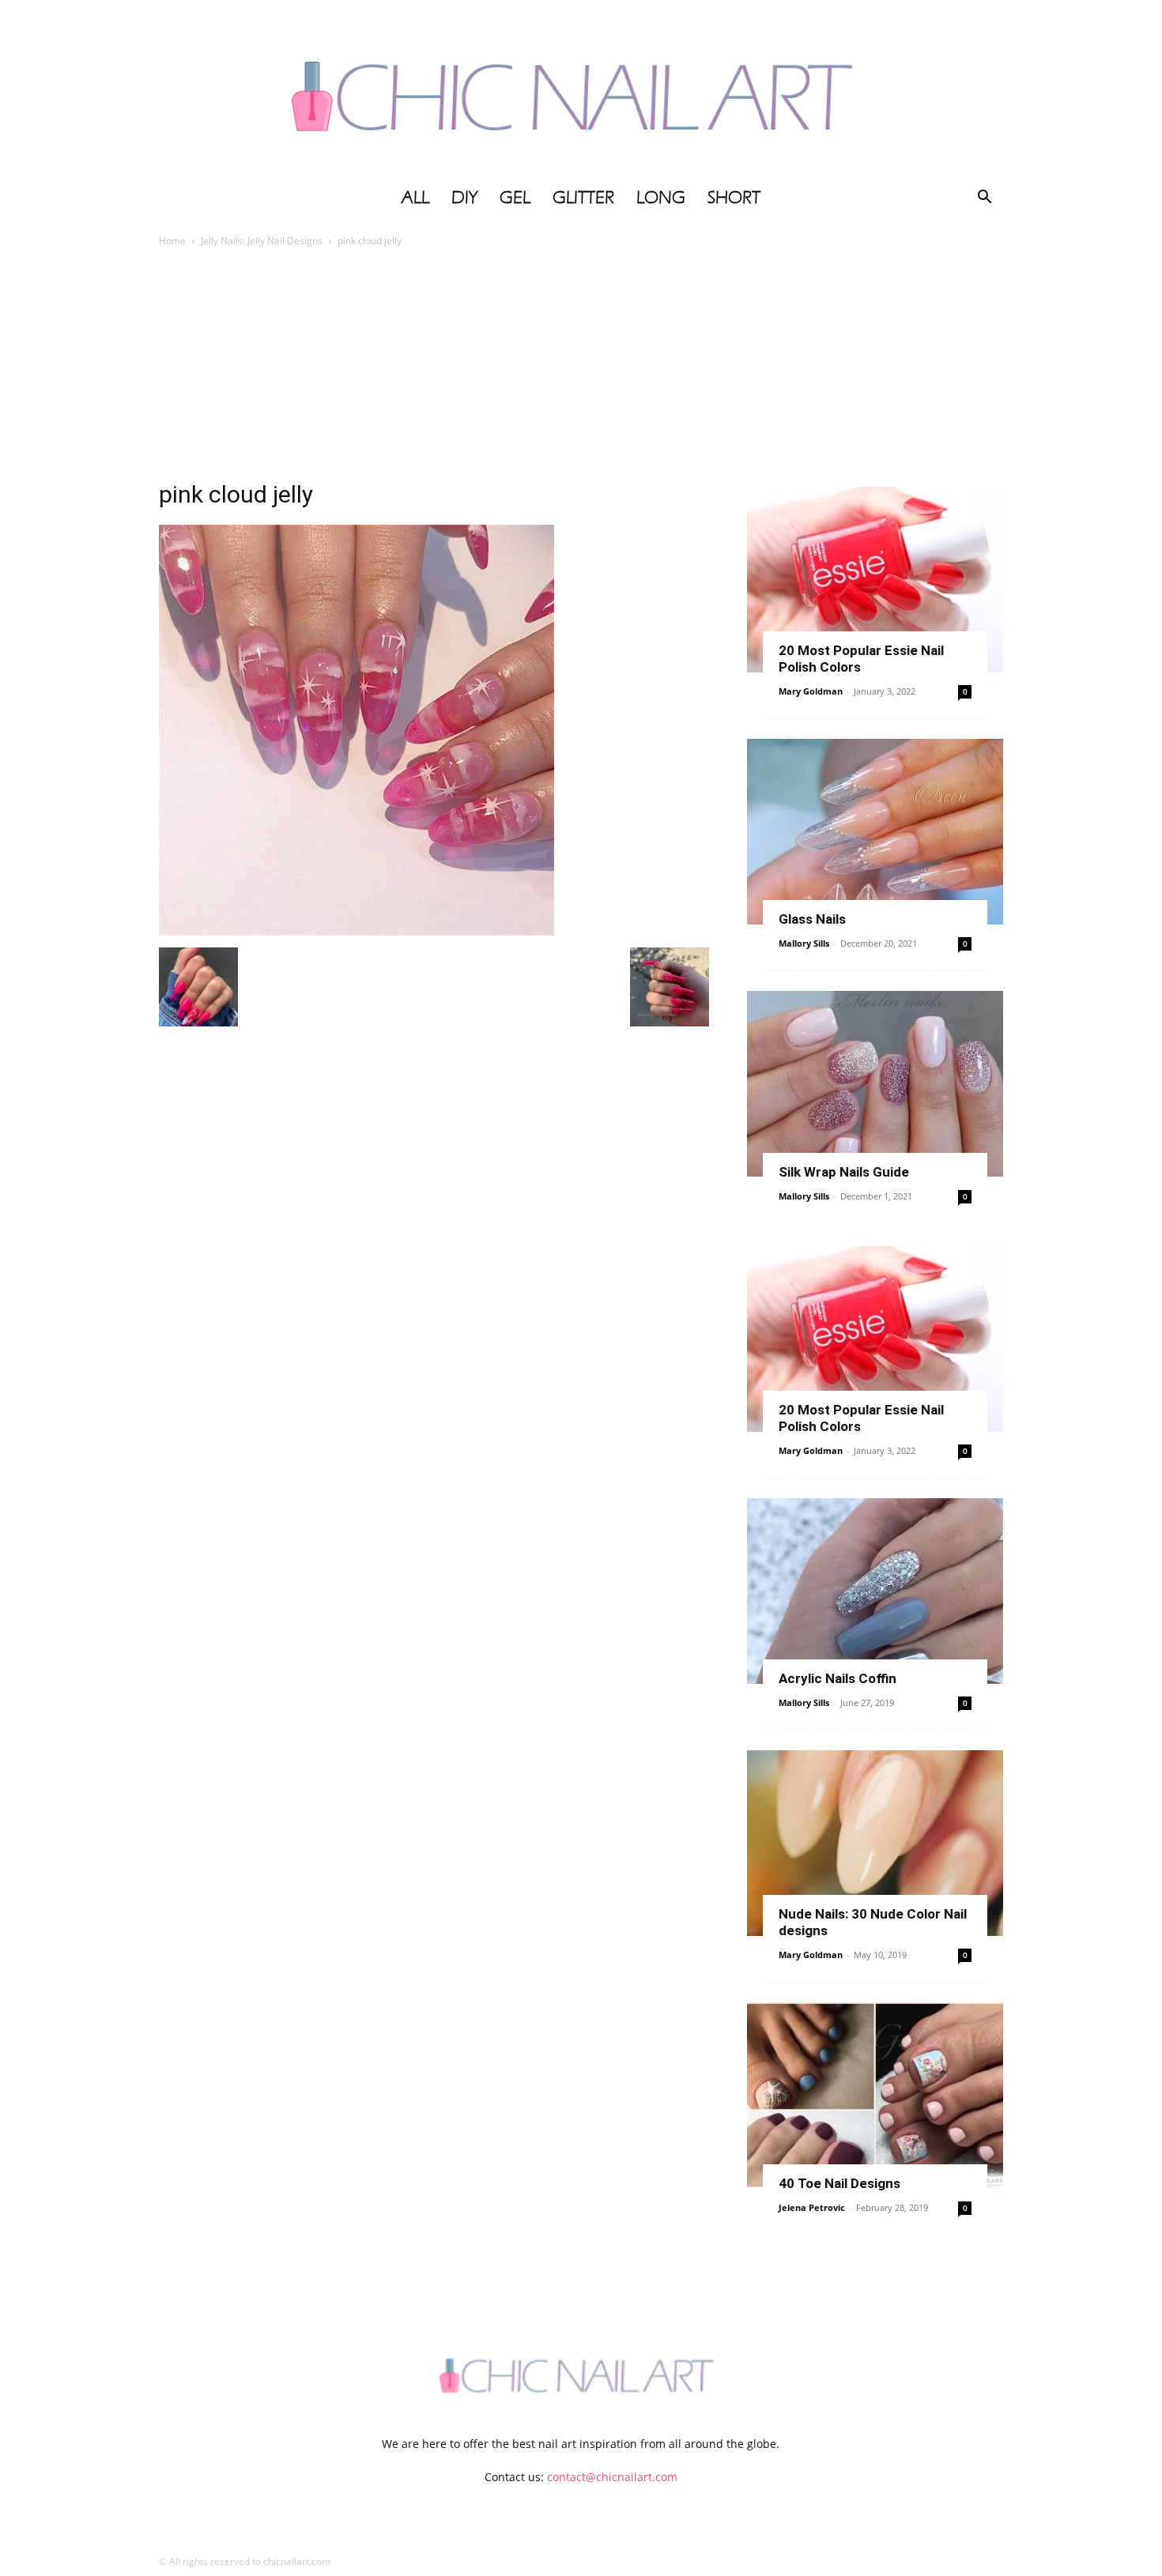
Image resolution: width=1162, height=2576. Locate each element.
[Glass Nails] (875, 832)
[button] (984, 199)
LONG (661, 198)
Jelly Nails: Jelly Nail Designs (262, 241)
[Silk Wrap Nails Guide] (875, 1084)
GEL (515, 198)
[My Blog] (581, 89)
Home (172, 241)
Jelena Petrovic (812, 2207)
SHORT (734, 198)
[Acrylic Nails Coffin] (875, 1591)
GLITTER (583, 198)
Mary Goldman (811, 691)
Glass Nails (812, 919)
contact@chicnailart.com (612, 2477)
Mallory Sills (804, 943)
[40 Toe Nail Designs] (875, 2095)
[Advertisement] (581, 368)
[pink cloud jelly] (357, 931)
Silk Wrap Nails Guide (844, 1172)
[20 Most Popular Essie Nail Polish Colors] (875, 580)
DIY (464, 198)
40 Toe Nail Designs (839, 2183)
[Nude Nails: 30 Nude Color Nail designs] (875, 1843)
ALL (415, 198)
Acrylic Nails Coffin (838, 1678)
